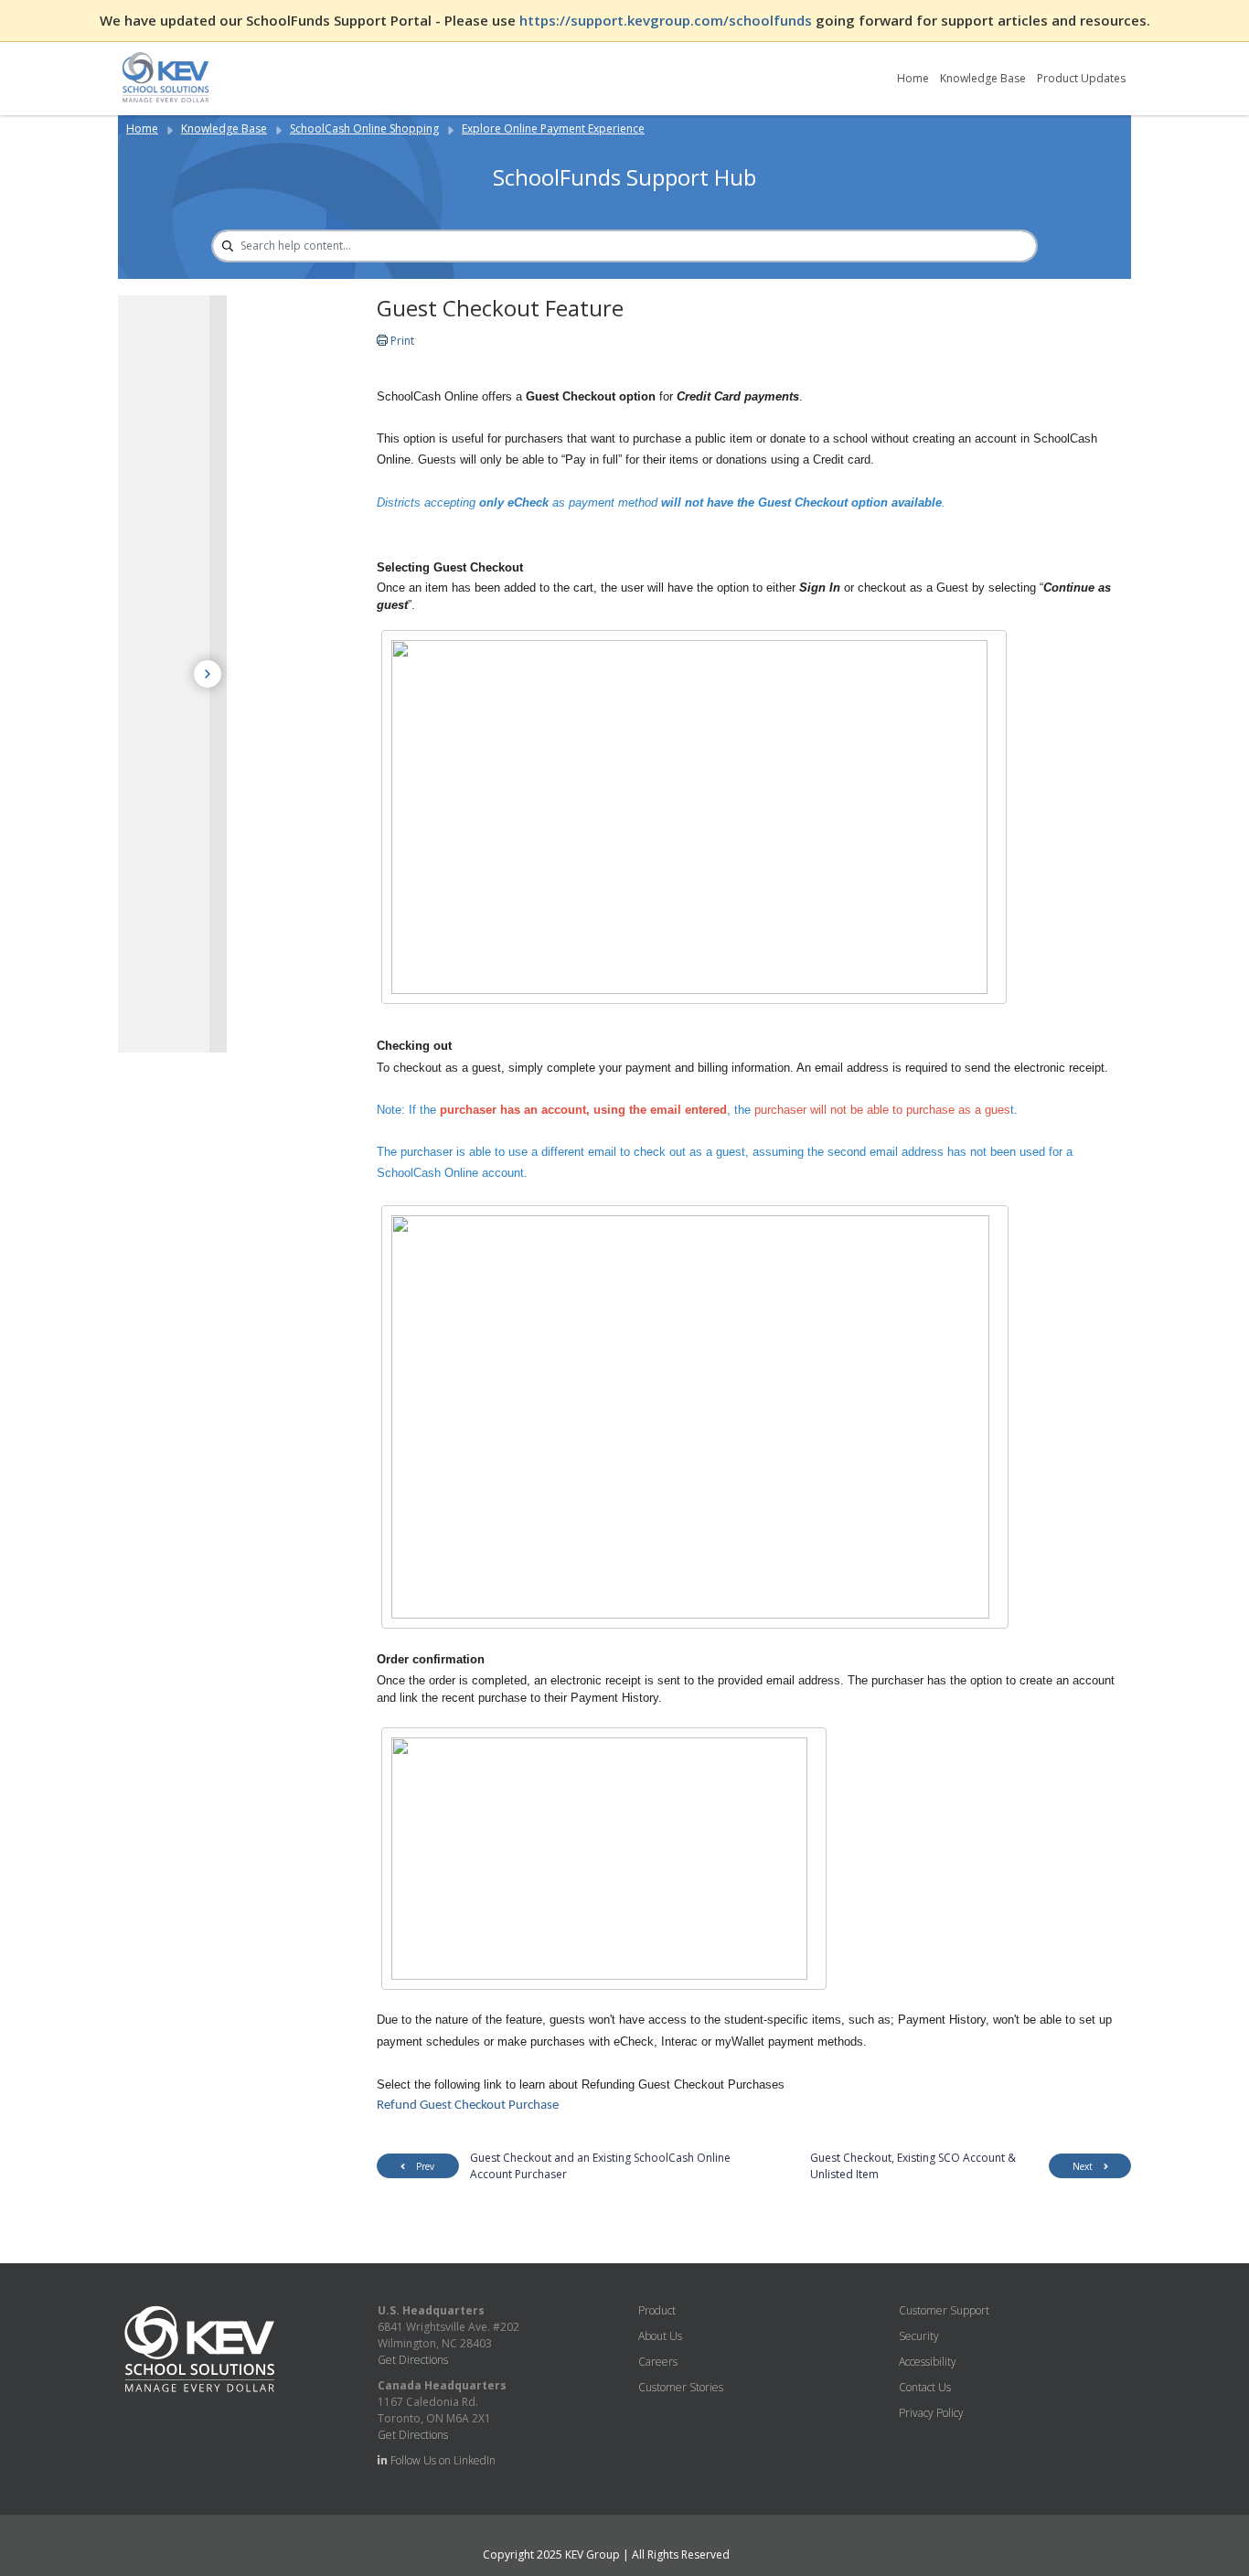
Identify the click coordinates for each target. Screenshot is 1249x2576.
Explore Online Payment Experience (553, 128)
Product (657, 2310)
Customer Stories (681, 2387)
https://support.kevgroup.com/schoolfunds (667, 20)
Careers (658, 2362)
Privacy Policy (931, 2413)
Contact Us (925, 2387)
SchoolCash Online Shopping (364, 128)
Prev (425, 2166)
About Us (660, 2336)
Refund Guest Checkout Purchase (468, 2106)
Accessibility (928, 2362)
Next (1083, 2166)
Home (913, 78)
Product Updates (1081, 78)
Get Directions (413, 2360)
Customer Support (944, 2310)
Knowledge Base (983, 78)
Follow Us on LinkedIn (442, 2460)
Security (919, 2336)
